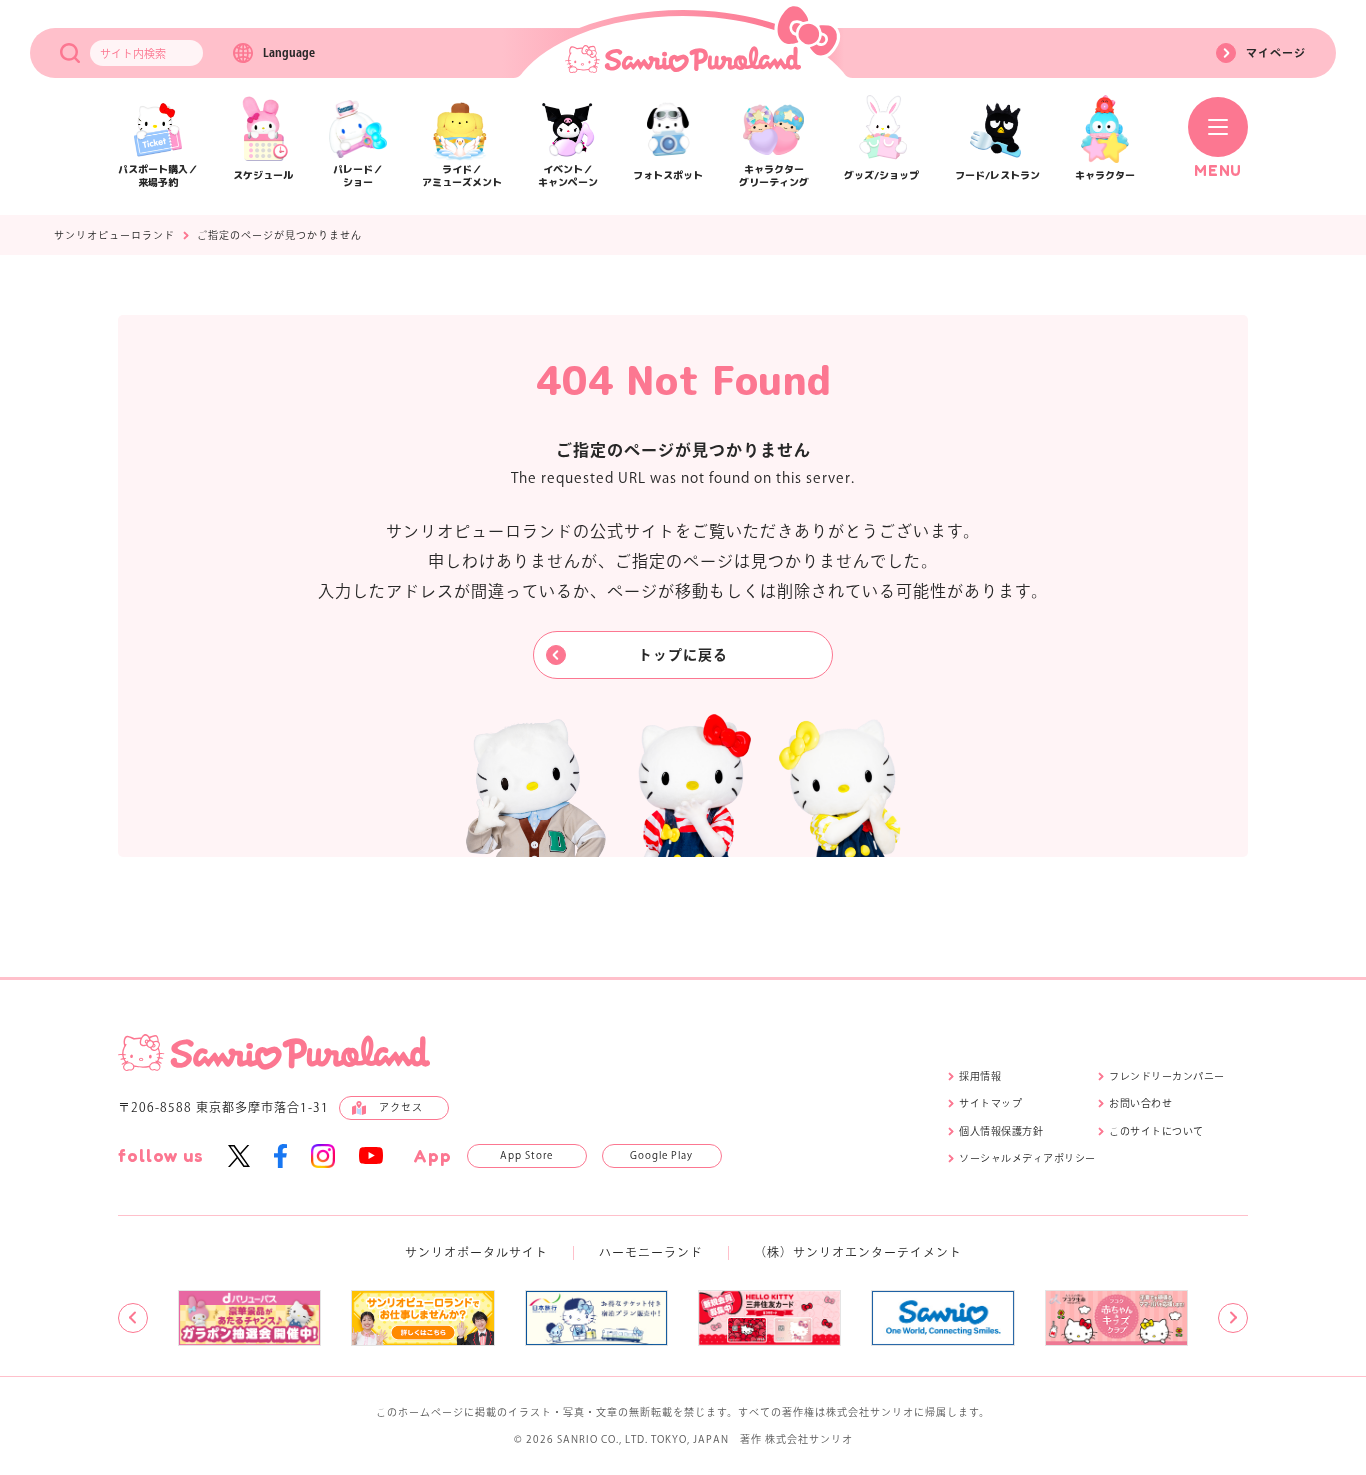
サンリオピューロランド (114, 235)
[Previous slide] (133, 1318)
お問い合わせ (1140, 1103)
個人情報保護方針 (1001, 1131)
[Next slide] (1233, 1318)
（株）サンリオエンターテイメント (858, 1252)
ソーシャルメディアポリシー (1027, 1158)
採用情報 (980, 1076)
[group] (249, 1318)
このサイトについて (1156, 1131)
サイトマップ (990, 1103)
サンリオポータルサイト (476, 1252)
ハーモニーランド (651, 1252)
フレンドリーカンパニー (1167, 1076)
